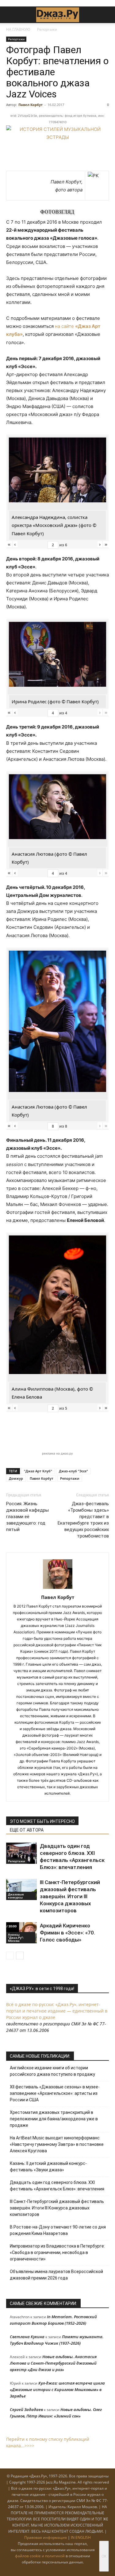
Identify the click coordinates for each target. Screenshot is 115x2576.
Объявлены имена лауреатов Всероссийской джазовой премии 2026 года (56, 2275)
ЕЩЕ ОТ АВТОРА (27, 1830)
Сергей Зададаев (26, 2409)
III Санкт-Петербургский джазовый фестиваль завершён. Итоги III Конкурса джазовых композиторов (70, 1896)
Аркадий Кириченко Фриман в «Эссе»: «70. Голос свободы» (67, 1933)
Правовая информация (46, 2537)
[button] (10, 15)
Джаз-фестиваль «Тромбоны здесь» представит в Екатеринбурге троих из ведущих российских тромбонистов (83, 1520)
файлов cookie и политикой (40, 2556)
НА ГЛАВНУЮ (18, 29)
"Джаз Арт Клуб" (38, 1471)
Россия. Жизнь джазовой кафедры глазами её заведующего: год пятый (27, 1517)
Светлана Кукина (27, 2337)
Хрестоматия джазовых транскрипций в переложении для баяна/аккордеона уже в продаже (54, 2119)
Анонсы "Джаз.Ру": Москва (16, 1938)
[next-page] (20, 1956)
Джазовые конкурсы (16, 1896)
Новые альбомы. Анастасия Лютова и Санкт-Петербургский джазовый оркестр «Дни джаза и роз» (53, 2363)
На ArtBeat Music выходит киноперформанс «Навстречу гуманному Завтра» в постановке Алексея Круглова (57, 2144)
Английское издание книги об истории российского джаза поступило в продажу (52, 2071)
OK (104, 2556)
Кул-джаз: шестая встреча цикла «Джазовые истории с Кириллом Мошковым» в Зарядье (57, 2389)
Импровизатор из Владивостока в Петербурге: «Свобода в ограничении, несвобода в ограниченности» (57, 2252)
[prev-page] (10, 1956)
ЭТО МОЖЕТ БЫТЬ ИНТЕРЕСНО (42, 1821)
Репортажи (47, 29)
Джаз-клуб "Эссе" (73, 1471)
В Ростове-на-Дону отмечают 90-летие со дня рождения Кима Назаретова (58, 2230)
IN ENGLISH (81, 2537)
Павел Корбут (31, 105)
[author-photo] (58, 1589)
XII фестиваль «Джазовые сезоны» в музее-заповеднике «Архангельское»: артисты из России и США (55, 2093)
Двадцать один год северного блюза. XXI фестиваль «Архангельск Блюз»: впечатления (57, 2186)
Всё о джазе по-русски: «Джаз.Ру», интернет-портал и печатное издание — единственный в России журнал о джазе (57, 2011)
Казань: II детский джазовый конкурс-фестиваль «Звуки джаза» (48, 2167)
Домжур (16, 1478)
